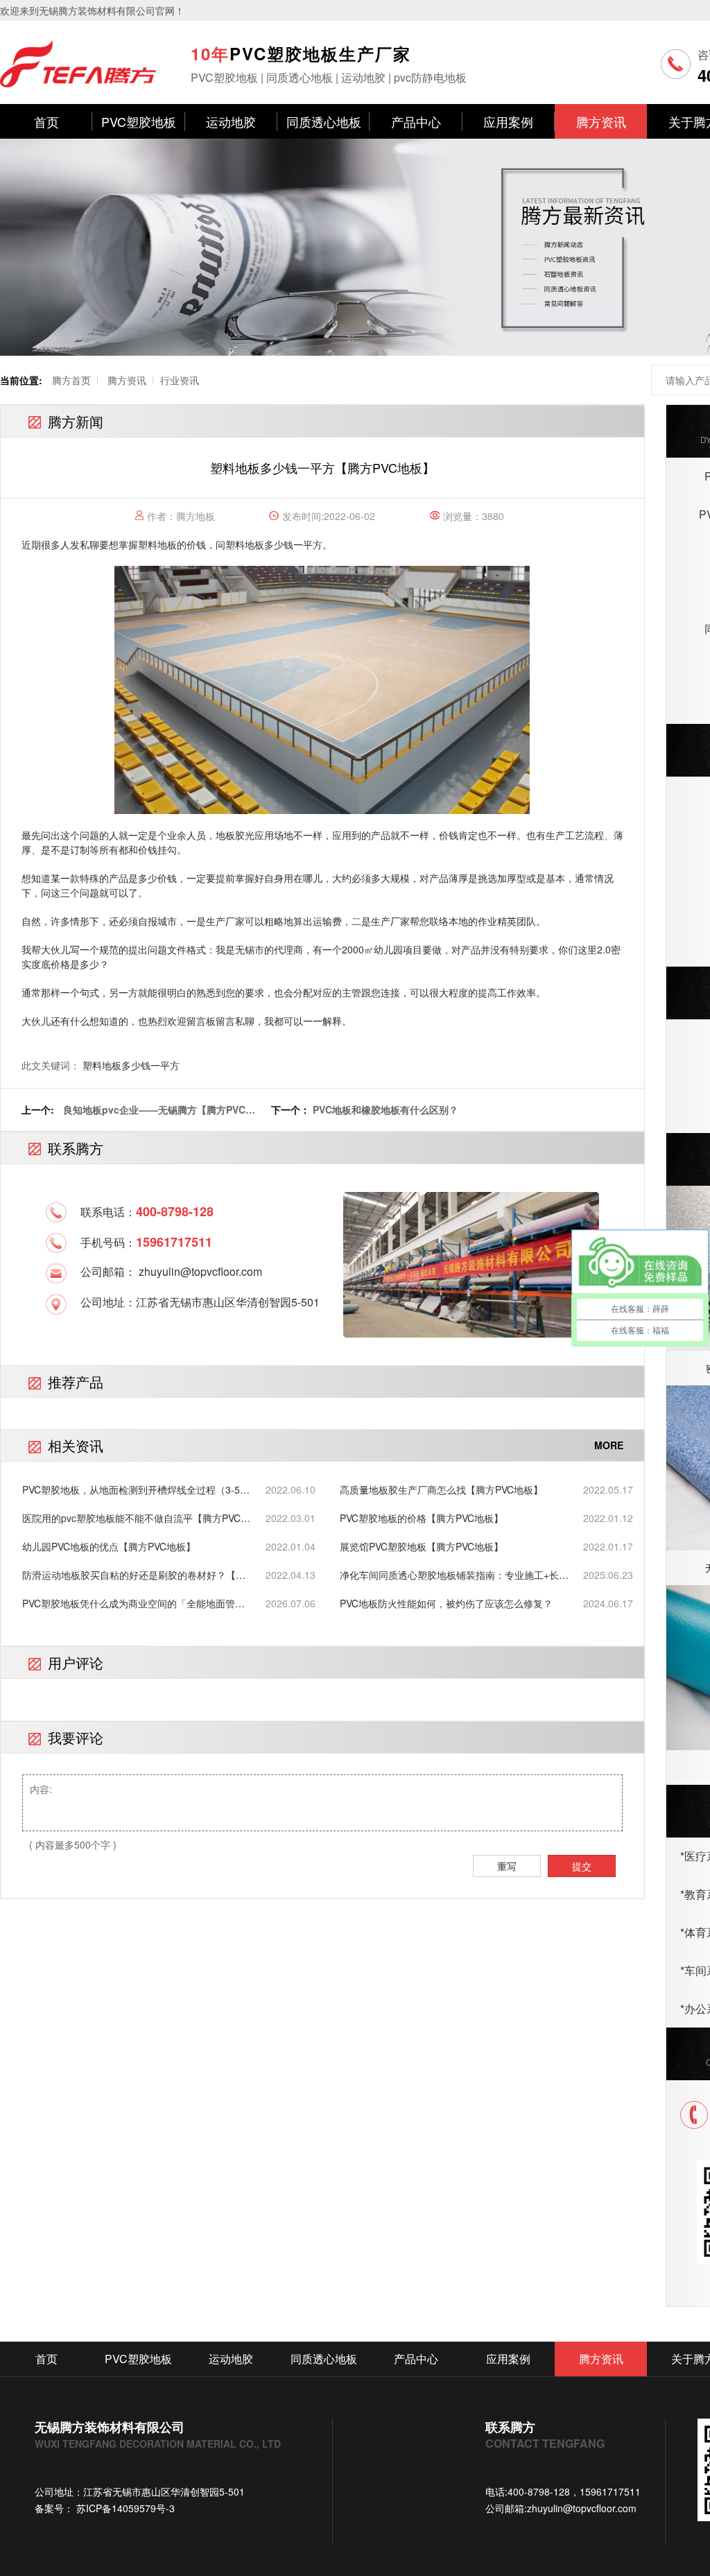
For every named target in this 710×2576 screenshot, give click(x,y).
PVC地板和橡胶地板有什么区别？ (386, 1109)
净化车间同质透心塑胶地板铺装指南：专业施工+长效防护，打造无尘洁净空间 (454, 1575)
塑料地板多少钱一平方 (274, 544)
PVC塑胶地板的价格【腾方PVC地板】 (422, 1518)
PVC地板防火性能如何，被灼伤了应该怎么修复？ (446, 1603)
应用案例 (508, 121)
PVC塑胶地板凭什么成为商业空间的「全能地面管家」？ (129, 1603)
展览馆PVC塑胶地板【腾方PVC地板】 (422, 1546)
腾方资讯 (601, 121)
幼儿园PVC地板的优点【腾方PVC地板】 (109, 1546)
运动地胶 (231, 121)
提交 (582, 1866)
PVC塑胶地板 (139, 121)
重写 (507, 1866)
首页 (46, 121)
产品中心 (416, 121)
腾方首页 (71, 380)
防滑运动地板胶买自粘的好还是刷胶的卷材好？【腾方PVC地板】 (134, 1575)
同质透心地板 (324, 121)
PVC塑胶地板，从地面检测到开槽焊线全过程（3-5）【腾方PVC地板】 (136, 1490)
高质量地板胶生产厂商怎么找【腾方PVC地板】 (441, 1489)
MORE (609, 1445)
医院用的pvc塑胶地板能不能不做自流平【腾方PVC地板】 (136, 1518)
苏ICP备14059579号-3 (124, 2508)
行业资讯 (180, 380)
